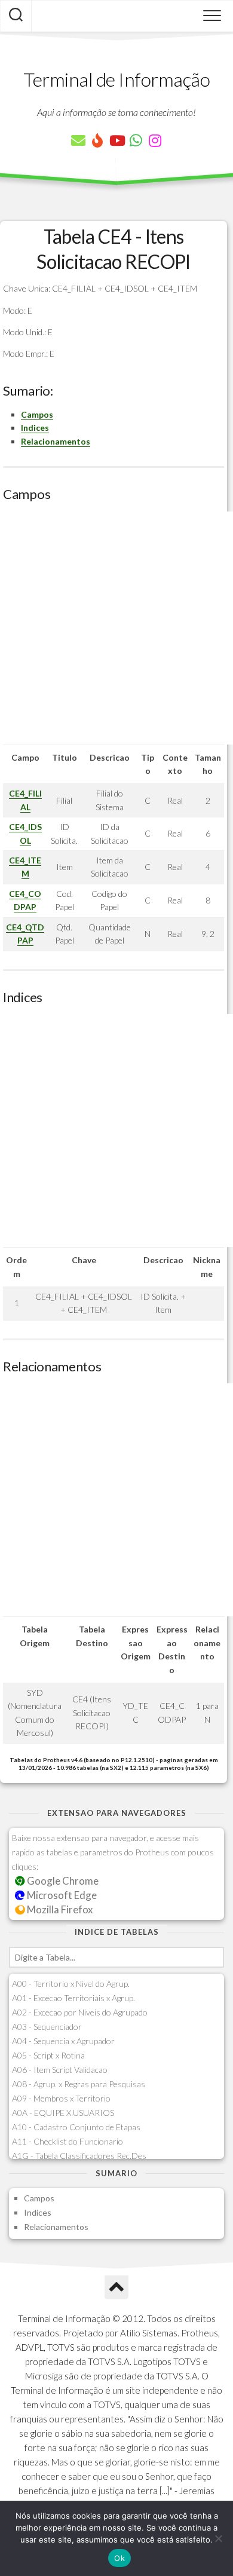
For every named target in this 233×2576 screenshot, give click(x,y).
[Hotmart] (97, 140)
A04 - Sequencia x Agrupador (63, 2041)
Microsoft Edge (61, 1895)
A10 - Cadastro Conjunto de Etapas (76, 2127)
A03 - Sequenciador (47, 2027)
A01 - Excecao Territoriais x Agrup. (73, 1998)
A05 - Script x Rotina (48, 2055)
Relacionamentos (56, 441)
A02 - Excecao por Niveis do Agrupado (80, 2012)
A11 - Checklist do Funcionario (68, 2141)
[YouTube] (116, 140)
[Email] (78, 140)
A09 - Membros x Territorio (61, 2098)
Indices (35, 428)
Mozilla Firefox (59, 1909)
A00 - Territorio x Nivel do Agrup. (71, 1984)
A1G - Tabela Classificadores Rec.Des (79, 2156)
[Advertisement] (116, 628)
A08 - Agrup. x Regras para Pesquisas (79, 2084)
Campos (37, 414)
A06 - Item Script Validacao (60, 2070)
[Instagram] (155, 140)
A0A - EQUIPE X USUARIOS (63, 2113)
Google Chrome (62, 1881)
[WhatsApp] (136, 140)
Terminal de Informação (116, 79)
